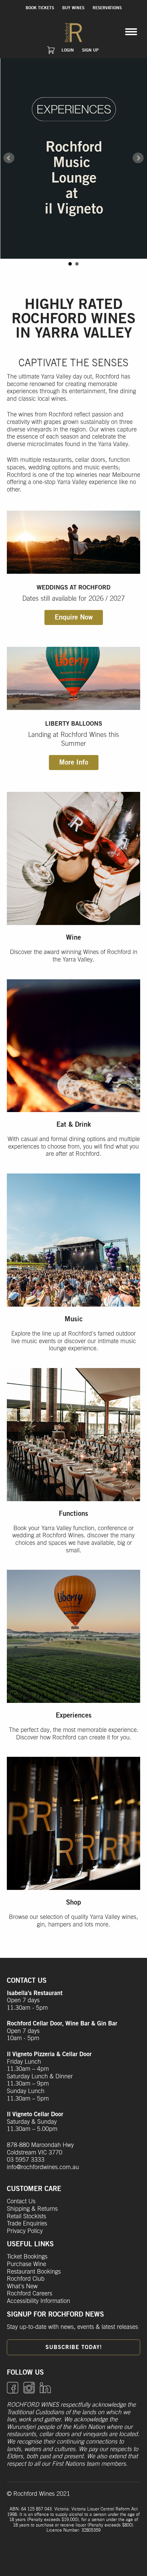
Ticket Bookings (27, 2257)
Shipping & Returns (32, 2209)
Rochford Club (26, 2279)
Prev (9, 158)
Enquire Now (74, 617)
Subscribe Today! (74, 2347)
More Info (74, 763)
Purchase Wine (26, 2264)
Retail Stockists (26, 2217)
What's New (22, 2287)
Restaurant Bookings (34, 2272)
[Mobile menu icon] (131, 32)
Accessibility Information (38, 2301)
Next (138, 158)
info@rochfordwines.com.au (43, 2167)
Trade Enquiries (27, 2224)
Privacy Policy (25, 2231)
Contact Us (21, 2202)
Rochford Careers (30, 2294)
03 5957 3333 (26, 2160)
